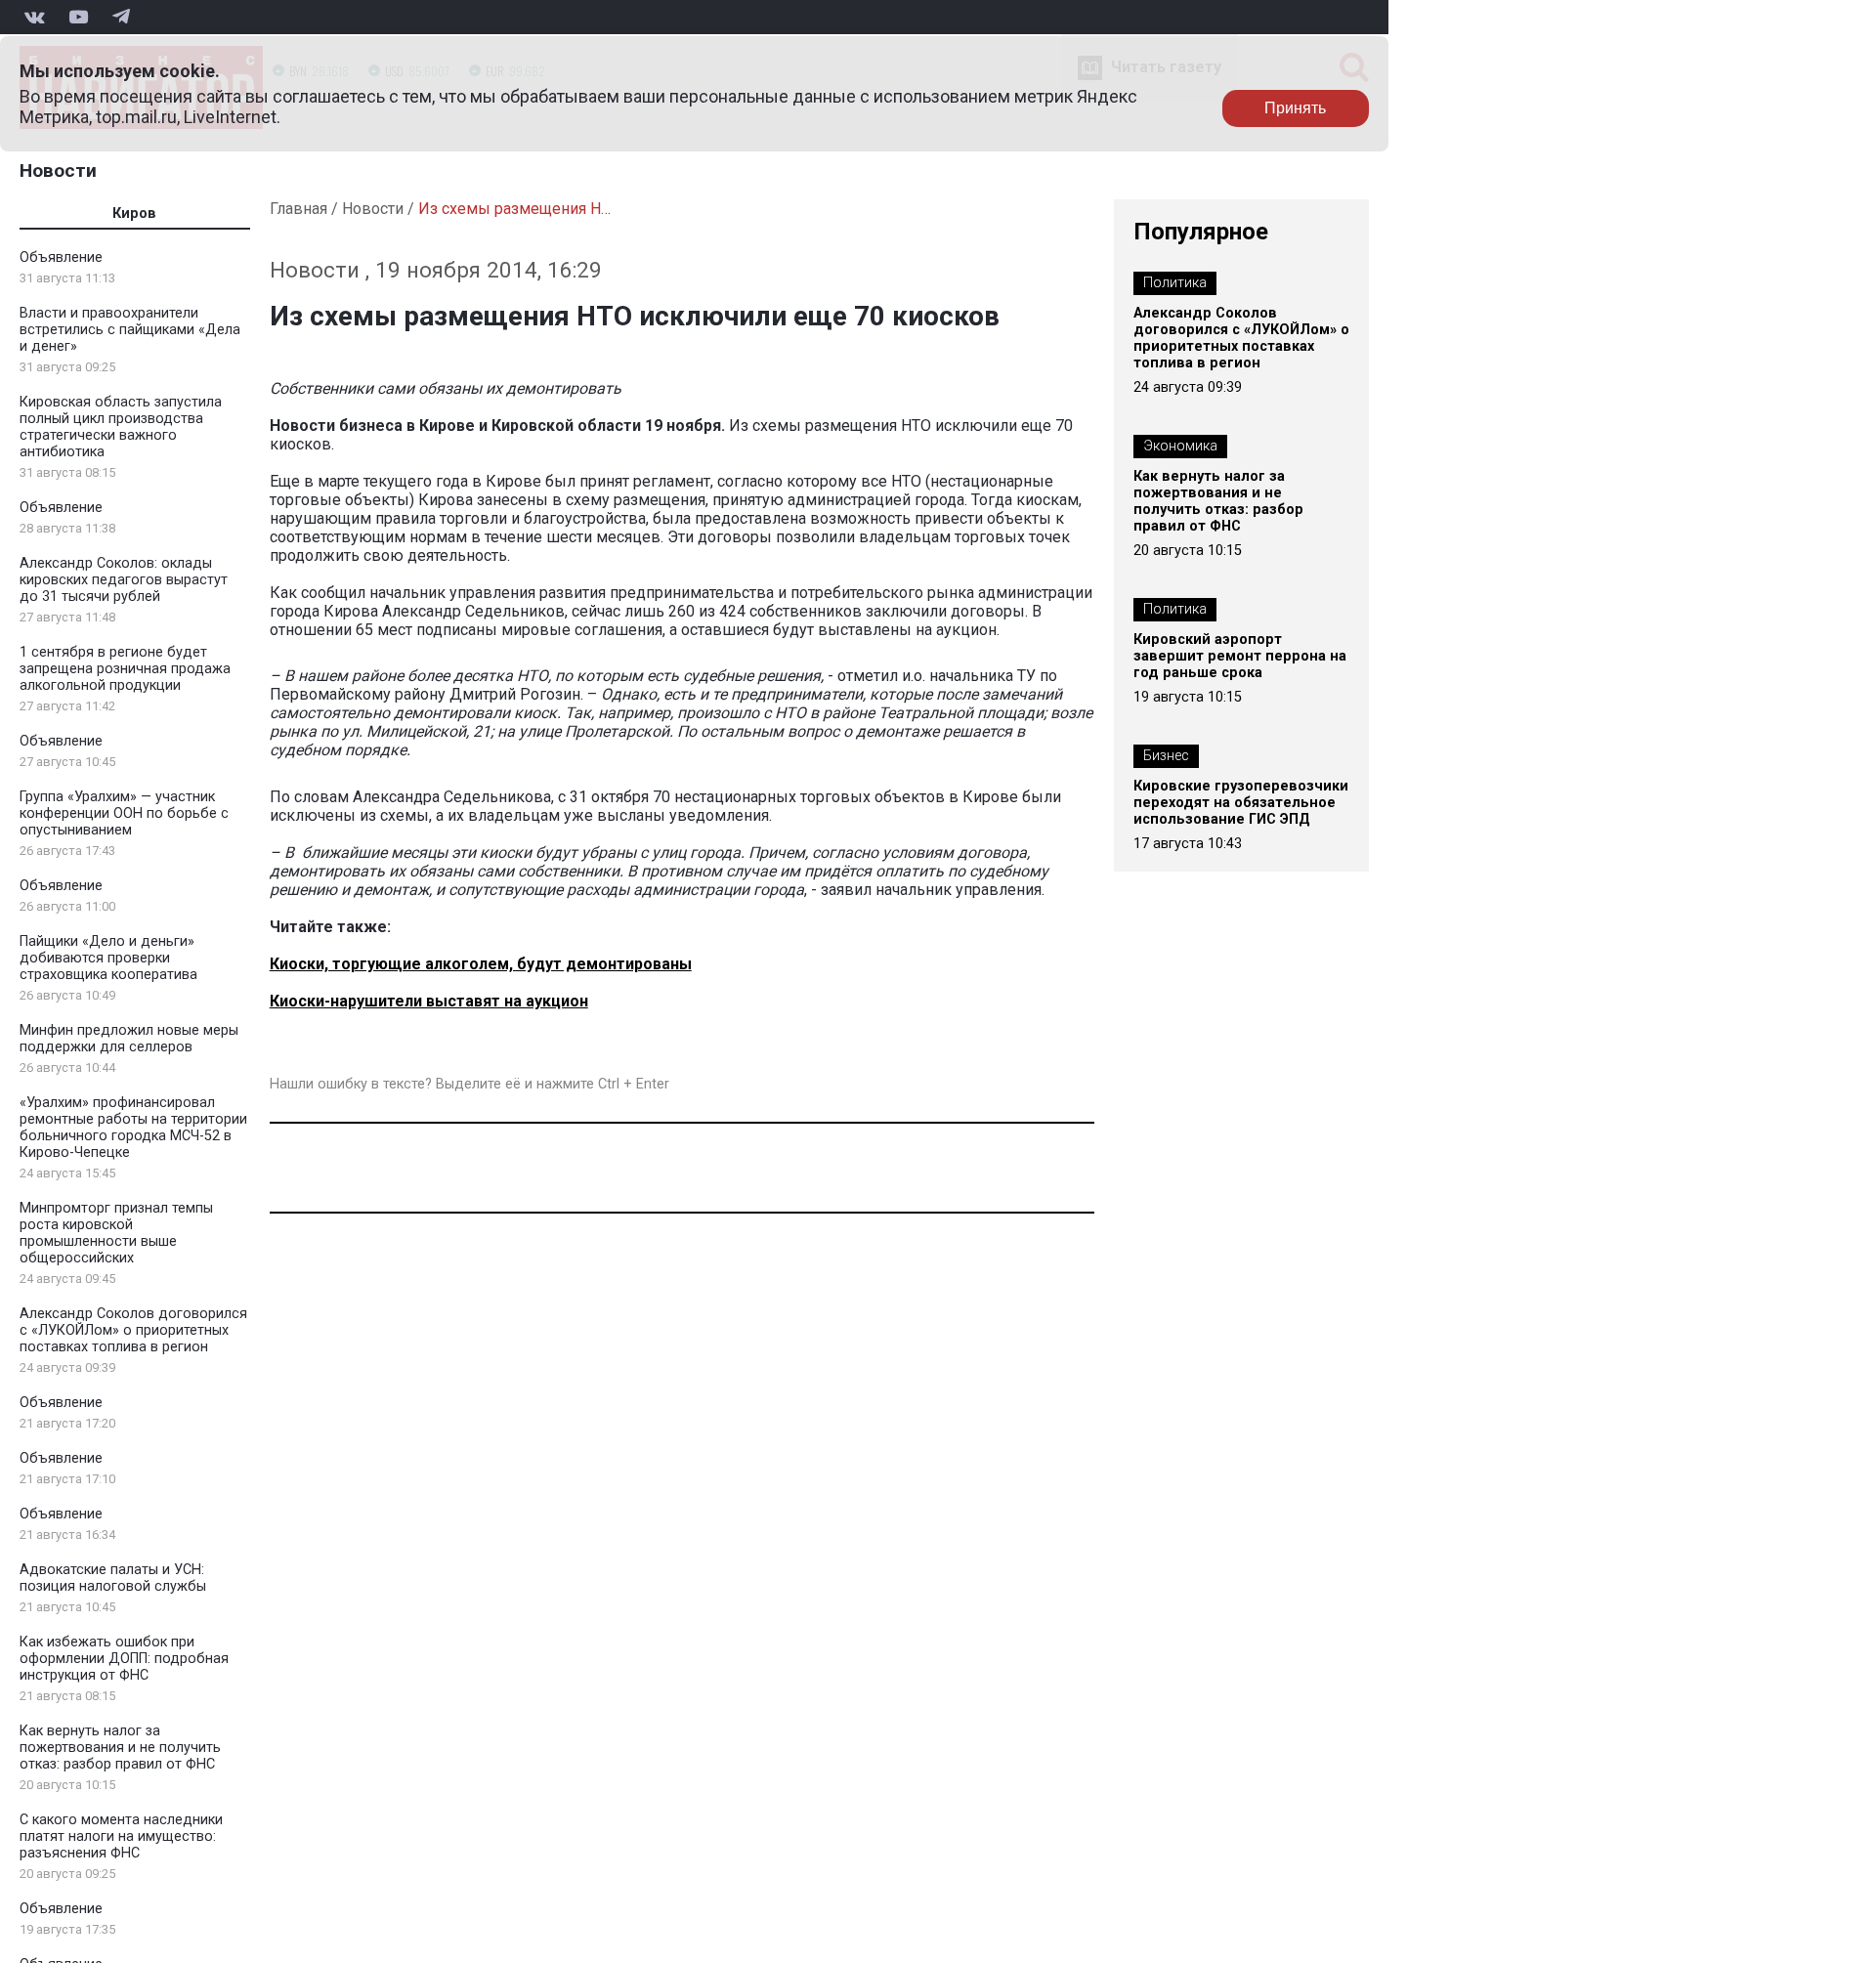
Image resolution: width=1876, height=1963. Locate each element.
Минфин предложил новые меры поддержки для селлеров (129, 1039)
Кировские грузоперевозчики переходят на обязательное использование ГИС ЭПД (1241, 803)
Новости (58, 171)
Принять (1295, 108)
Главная (298, 209)
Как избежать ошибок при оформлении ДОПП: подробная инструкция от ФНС (124, 1659)
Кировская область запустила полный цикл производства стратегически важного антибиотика (121, 427)
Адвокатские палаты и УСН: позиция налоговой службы (113, 1578)
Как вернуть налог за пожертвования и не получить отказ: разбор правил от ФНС (120, 1748)
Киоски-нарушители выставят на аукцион (429, 1001)
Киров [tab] (134, 213)
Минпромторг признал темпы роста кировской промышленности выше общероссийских (116, 1233)
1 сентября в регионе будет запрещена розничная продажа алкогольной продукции (125, 669)
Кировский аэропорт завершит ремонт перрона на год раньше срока (1240, 656)
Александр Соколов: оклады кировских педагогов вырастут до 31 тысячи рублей (124, 580)
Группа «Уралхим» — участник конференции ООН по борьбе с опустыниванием (124, 813)
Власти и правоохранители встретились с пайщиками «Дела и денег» (130, 330)
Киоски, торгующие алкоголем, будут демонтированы (481, 964)
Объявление (61, 257)
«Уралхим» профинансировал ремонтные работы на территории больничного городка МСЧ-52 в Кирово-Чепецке (133, 1128)
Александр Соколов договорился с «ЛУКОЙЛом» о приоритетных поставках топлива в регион (133, 1330)
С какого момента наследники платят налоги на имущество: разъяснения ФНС (121, 1836)
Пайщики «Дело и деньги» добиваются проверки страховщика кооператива (108, 958)
